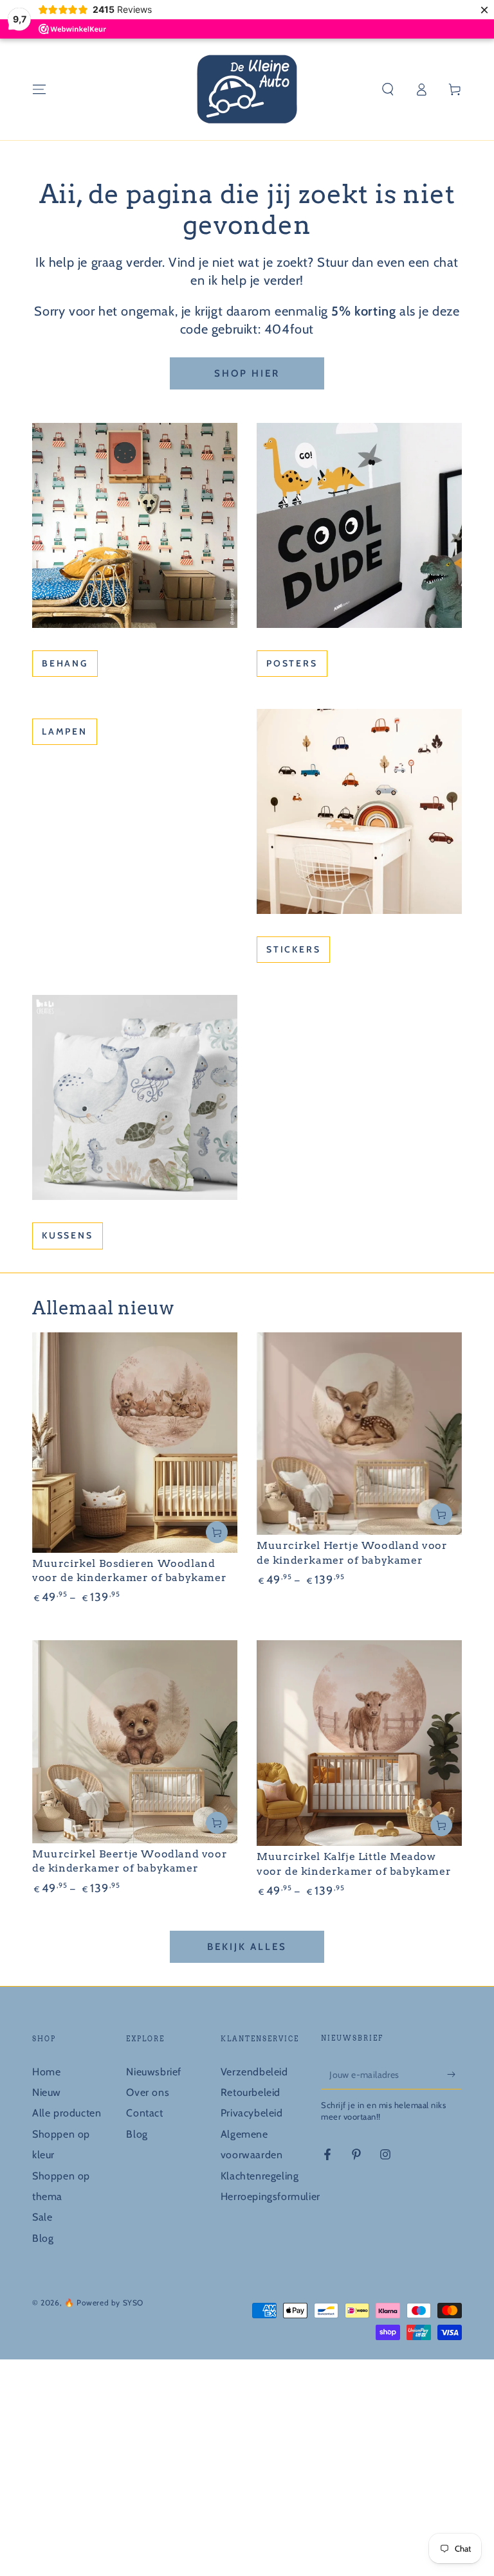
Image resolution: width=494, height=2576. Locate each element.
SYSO (133, 2303)
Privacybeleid (252, 2113)
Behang (65, 663)
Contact (144, 2113)
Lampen (65, 731)
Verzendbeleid (254, 2072)
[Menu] (39, 89)
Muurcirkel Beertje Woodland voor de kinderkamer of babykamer (130, 1861)
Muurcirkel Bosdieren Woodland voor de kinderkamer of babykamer (129, 1570)
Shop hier (247, 373)
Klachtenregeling (260, 2176)
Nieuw (47, 2092)
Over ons (148, 2092)
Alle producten (67, 2113)
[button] (388, 89)
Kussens (68, 1235)
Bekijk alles (247, 1947)
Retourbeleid (251, 2092)
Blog (43, 2238)
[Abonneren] (454, 2075)
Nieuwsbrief (154, 2072)
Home (46, 2072)
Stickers (293, 949)
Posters (292, 663)
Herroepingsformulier (270, 2196)
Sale (42, 2217)
